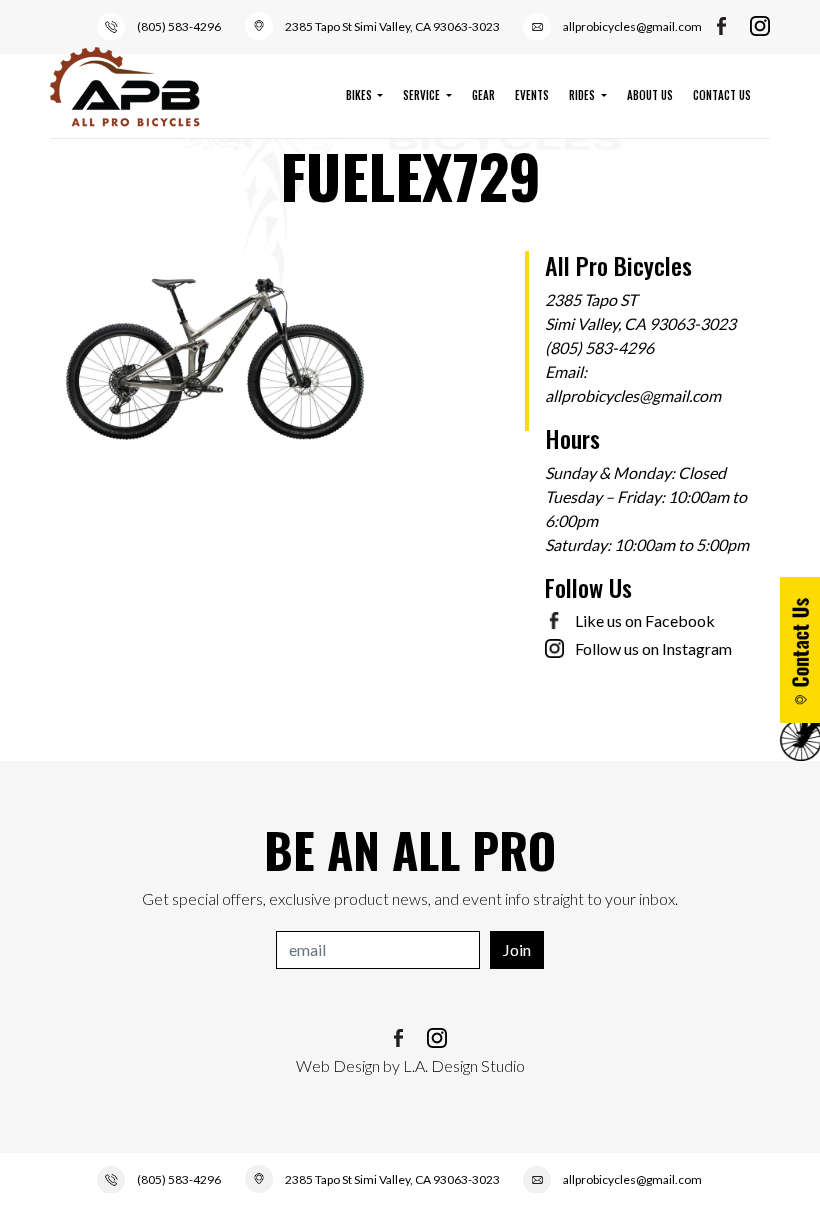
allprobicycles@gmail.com (632, 26)
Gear (483, 95)
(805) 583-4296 (179, 26)
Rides (583, 95)
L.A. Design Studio (464, 1065)
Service (423, 95)
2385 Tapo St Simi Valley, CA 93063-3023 (392, 26)
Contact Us (722, 95)
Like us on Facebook (645, 620)
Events (532, 95)
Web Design (338, 1065)
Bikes (360, 95)
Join (517, 949)
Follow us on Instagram (653, 648)
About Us (650, 95)
